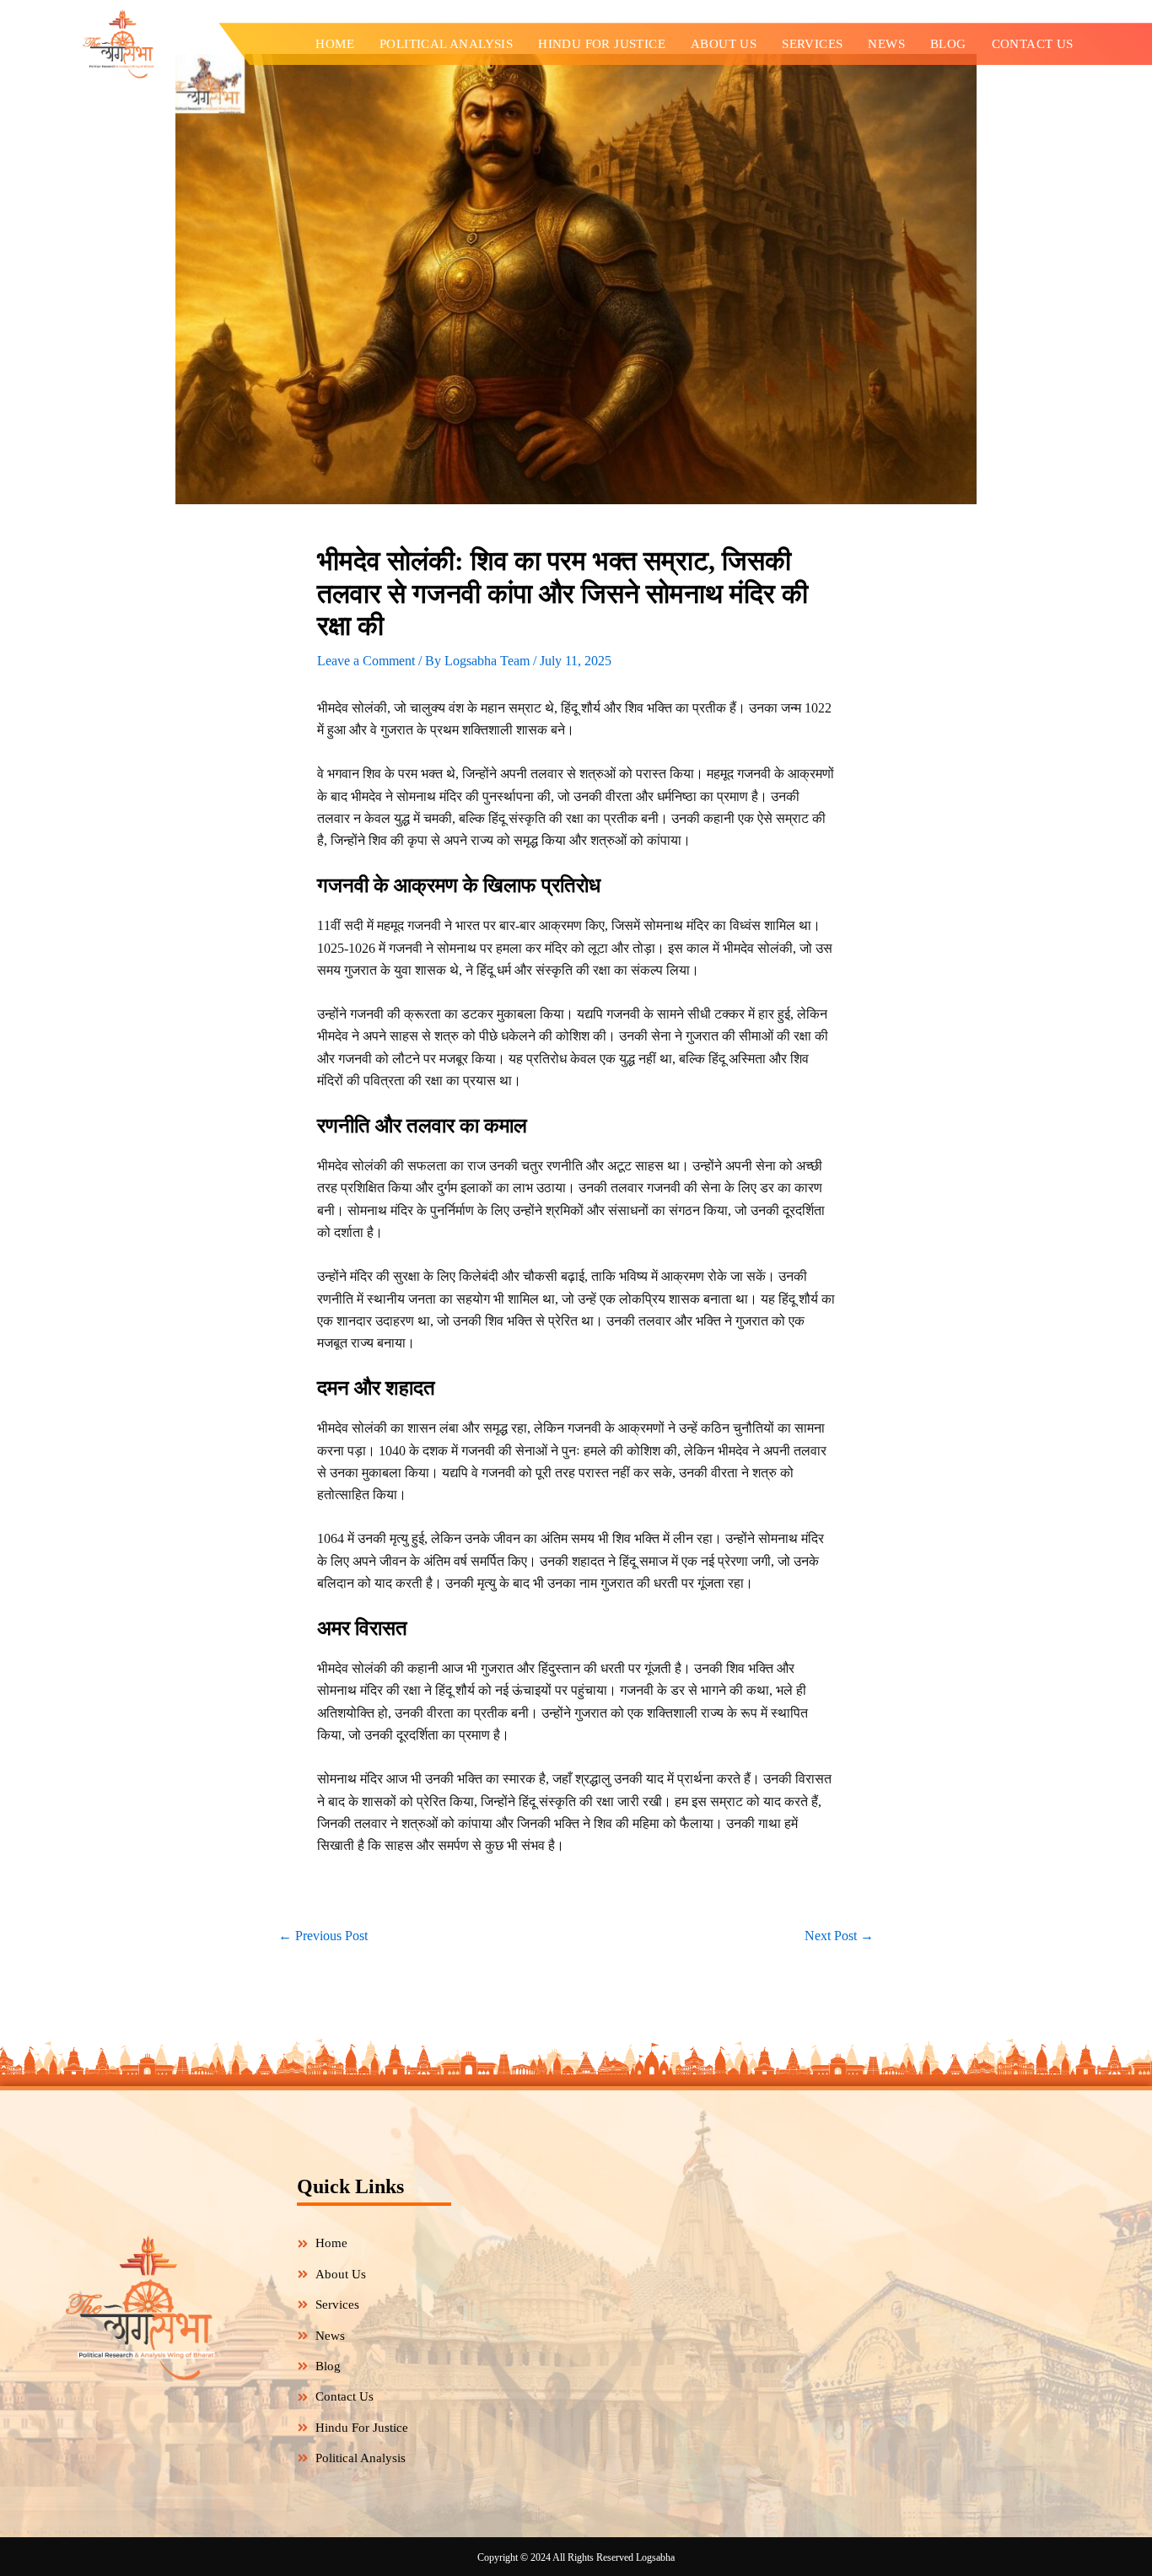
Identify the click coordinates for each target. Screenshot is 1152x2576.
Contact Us (1033, 44)
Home (335, 44)
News (886, 44)
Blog (948, 44)
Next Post (839, 1936)
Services (812, 44)
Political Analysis (446, 44)
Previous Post (323, 1936)
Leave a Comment (366, 661)
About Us (724, 44)
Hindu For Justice (602, 44)
